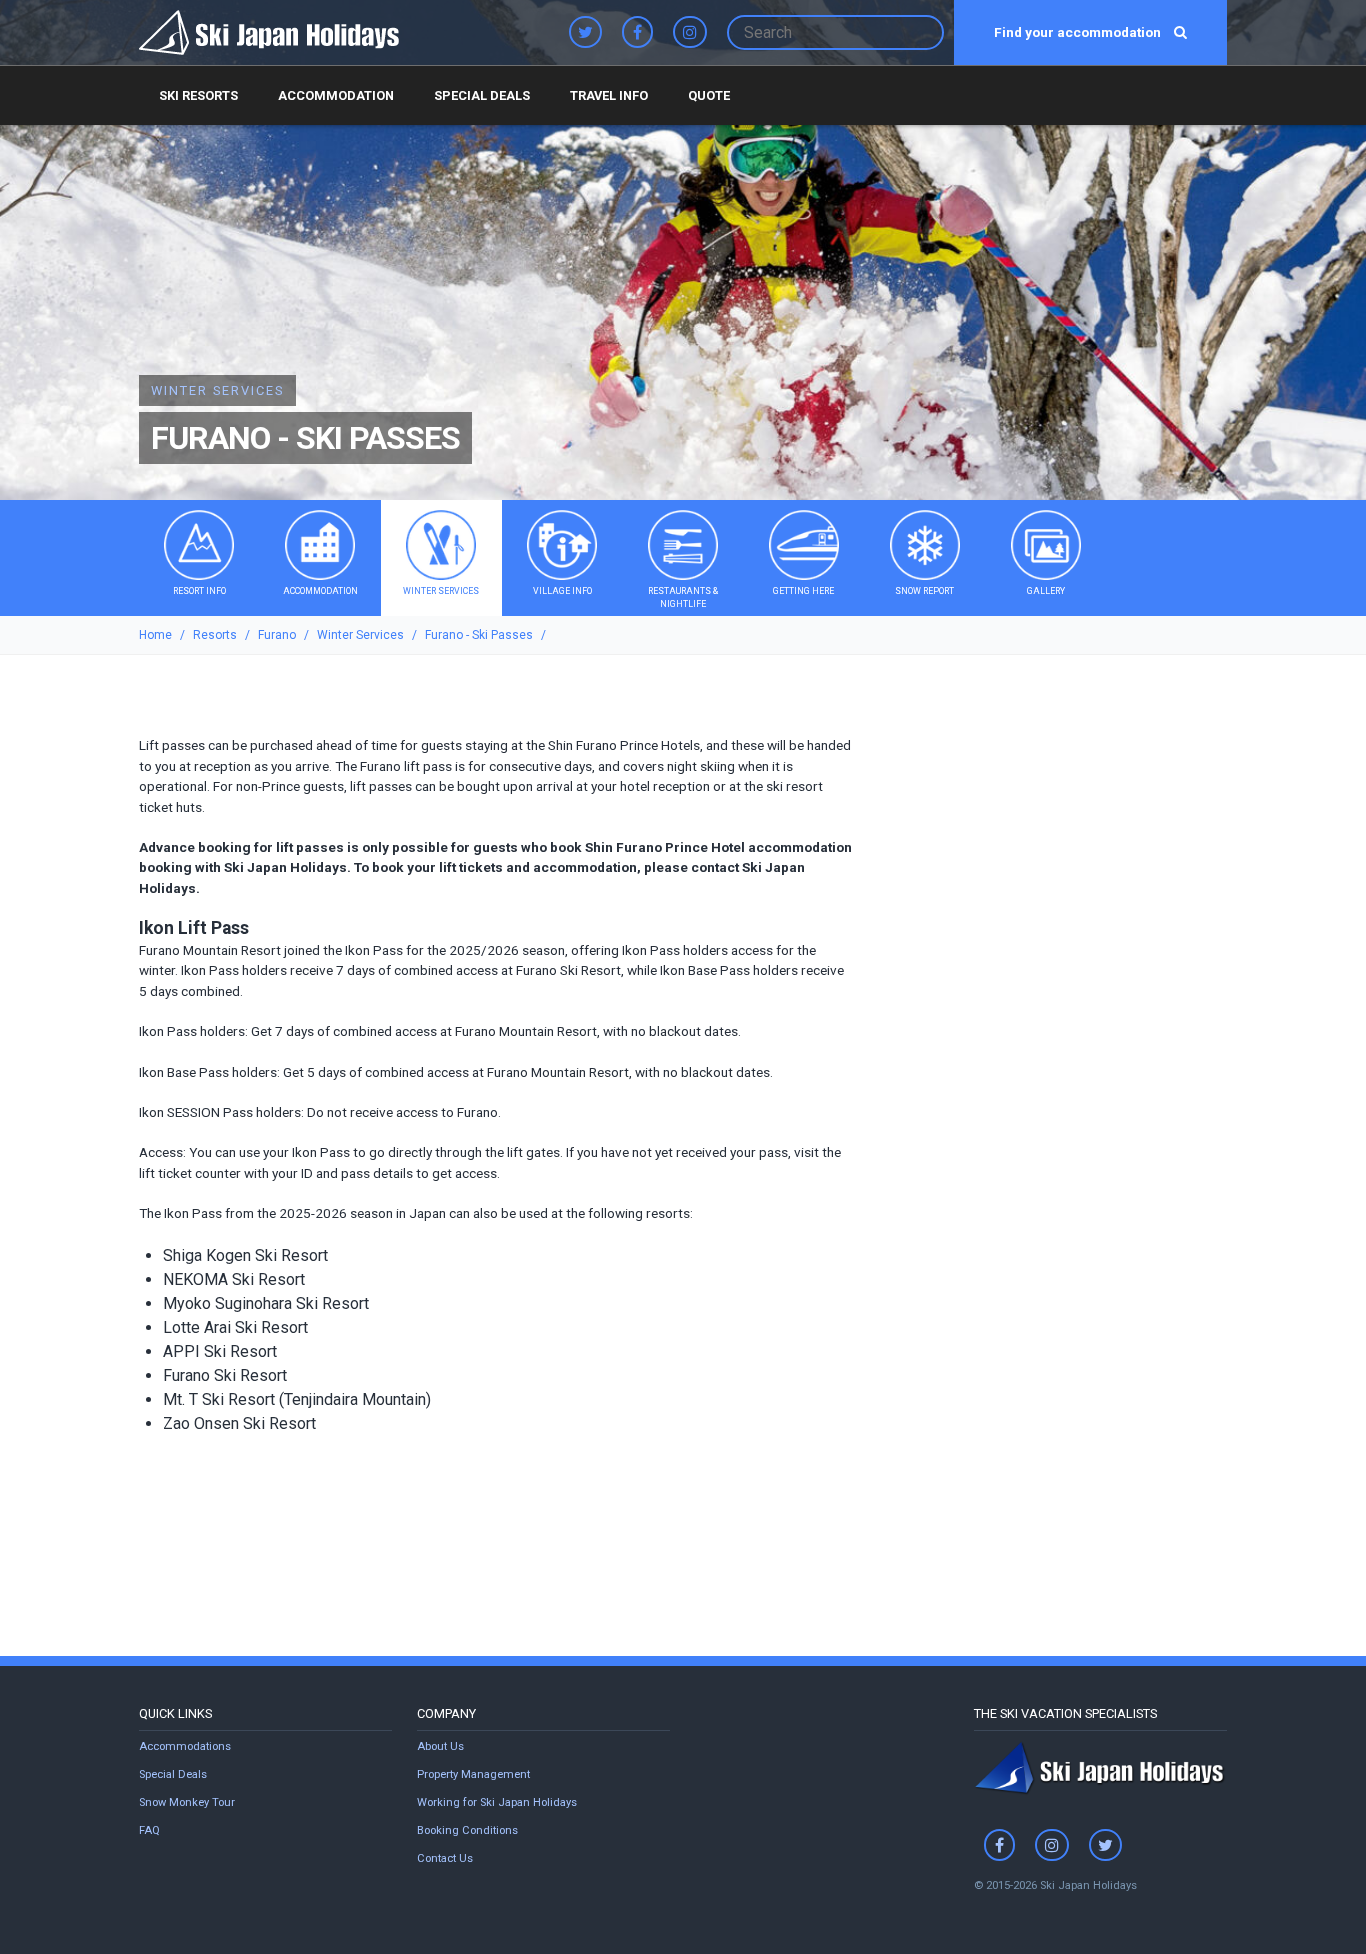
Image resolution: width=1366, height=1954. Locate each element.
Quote (709, 95)
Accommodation (336, 95)
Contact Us (445, 1858)
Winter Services (360, 635)
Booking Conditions (467, 1830)
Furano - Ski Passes (479, 635)
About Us (440, 1746)
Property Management (473, 1774)
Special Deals (482, 95)
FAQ (149, 1830)
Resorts (215, 635)
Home (155, 635)
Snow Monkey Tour (187, 1802)
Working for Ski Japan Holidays (497, 1802)
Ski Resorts (198, 95)
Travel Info (609, 95)
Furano (277, 635)
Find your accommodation (1079, 32)
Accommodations (185, 1746)
